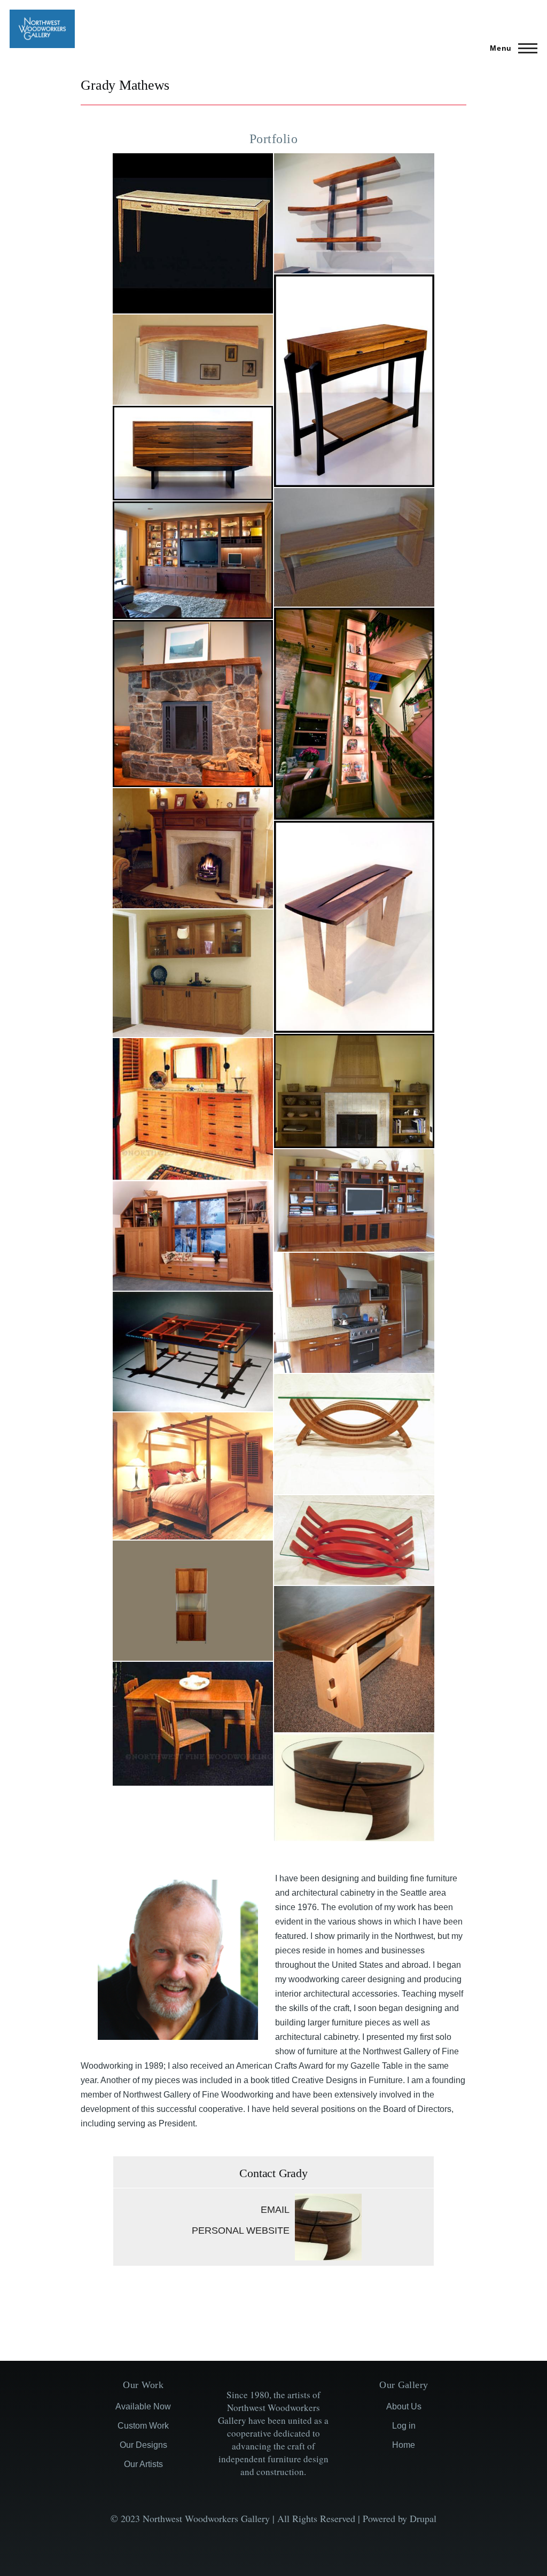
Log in (404, 2426)
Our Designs (143, 2445)
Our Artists (143, 2464)
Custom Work (143, 2426)
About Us (404, 2406)
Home (404, 2445)
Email (275, 2210)
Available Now (143, 2406)
